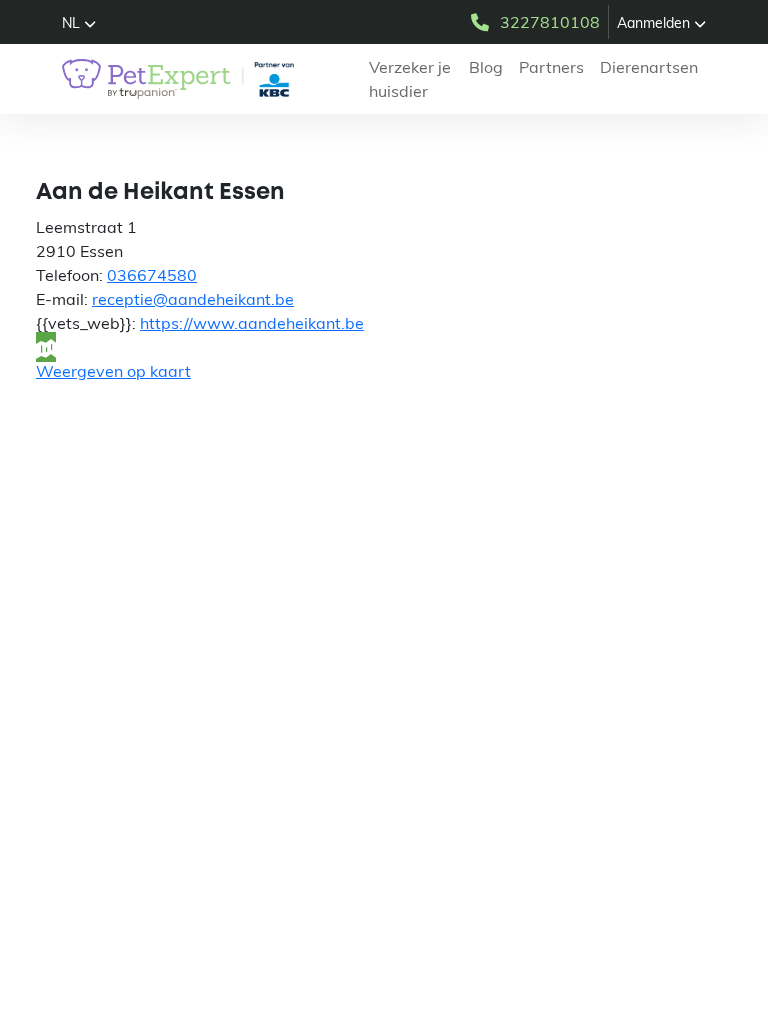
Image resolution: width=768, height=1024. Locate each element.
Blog (486, 67)
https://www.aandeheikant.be (252, 323)
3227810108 (550, 22)
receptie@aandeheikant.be (193, 299)
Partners (551, 67)
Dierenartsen (649, 67)
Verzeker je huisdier (410, 79)
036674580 (152, 275)
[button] (79, 23)
